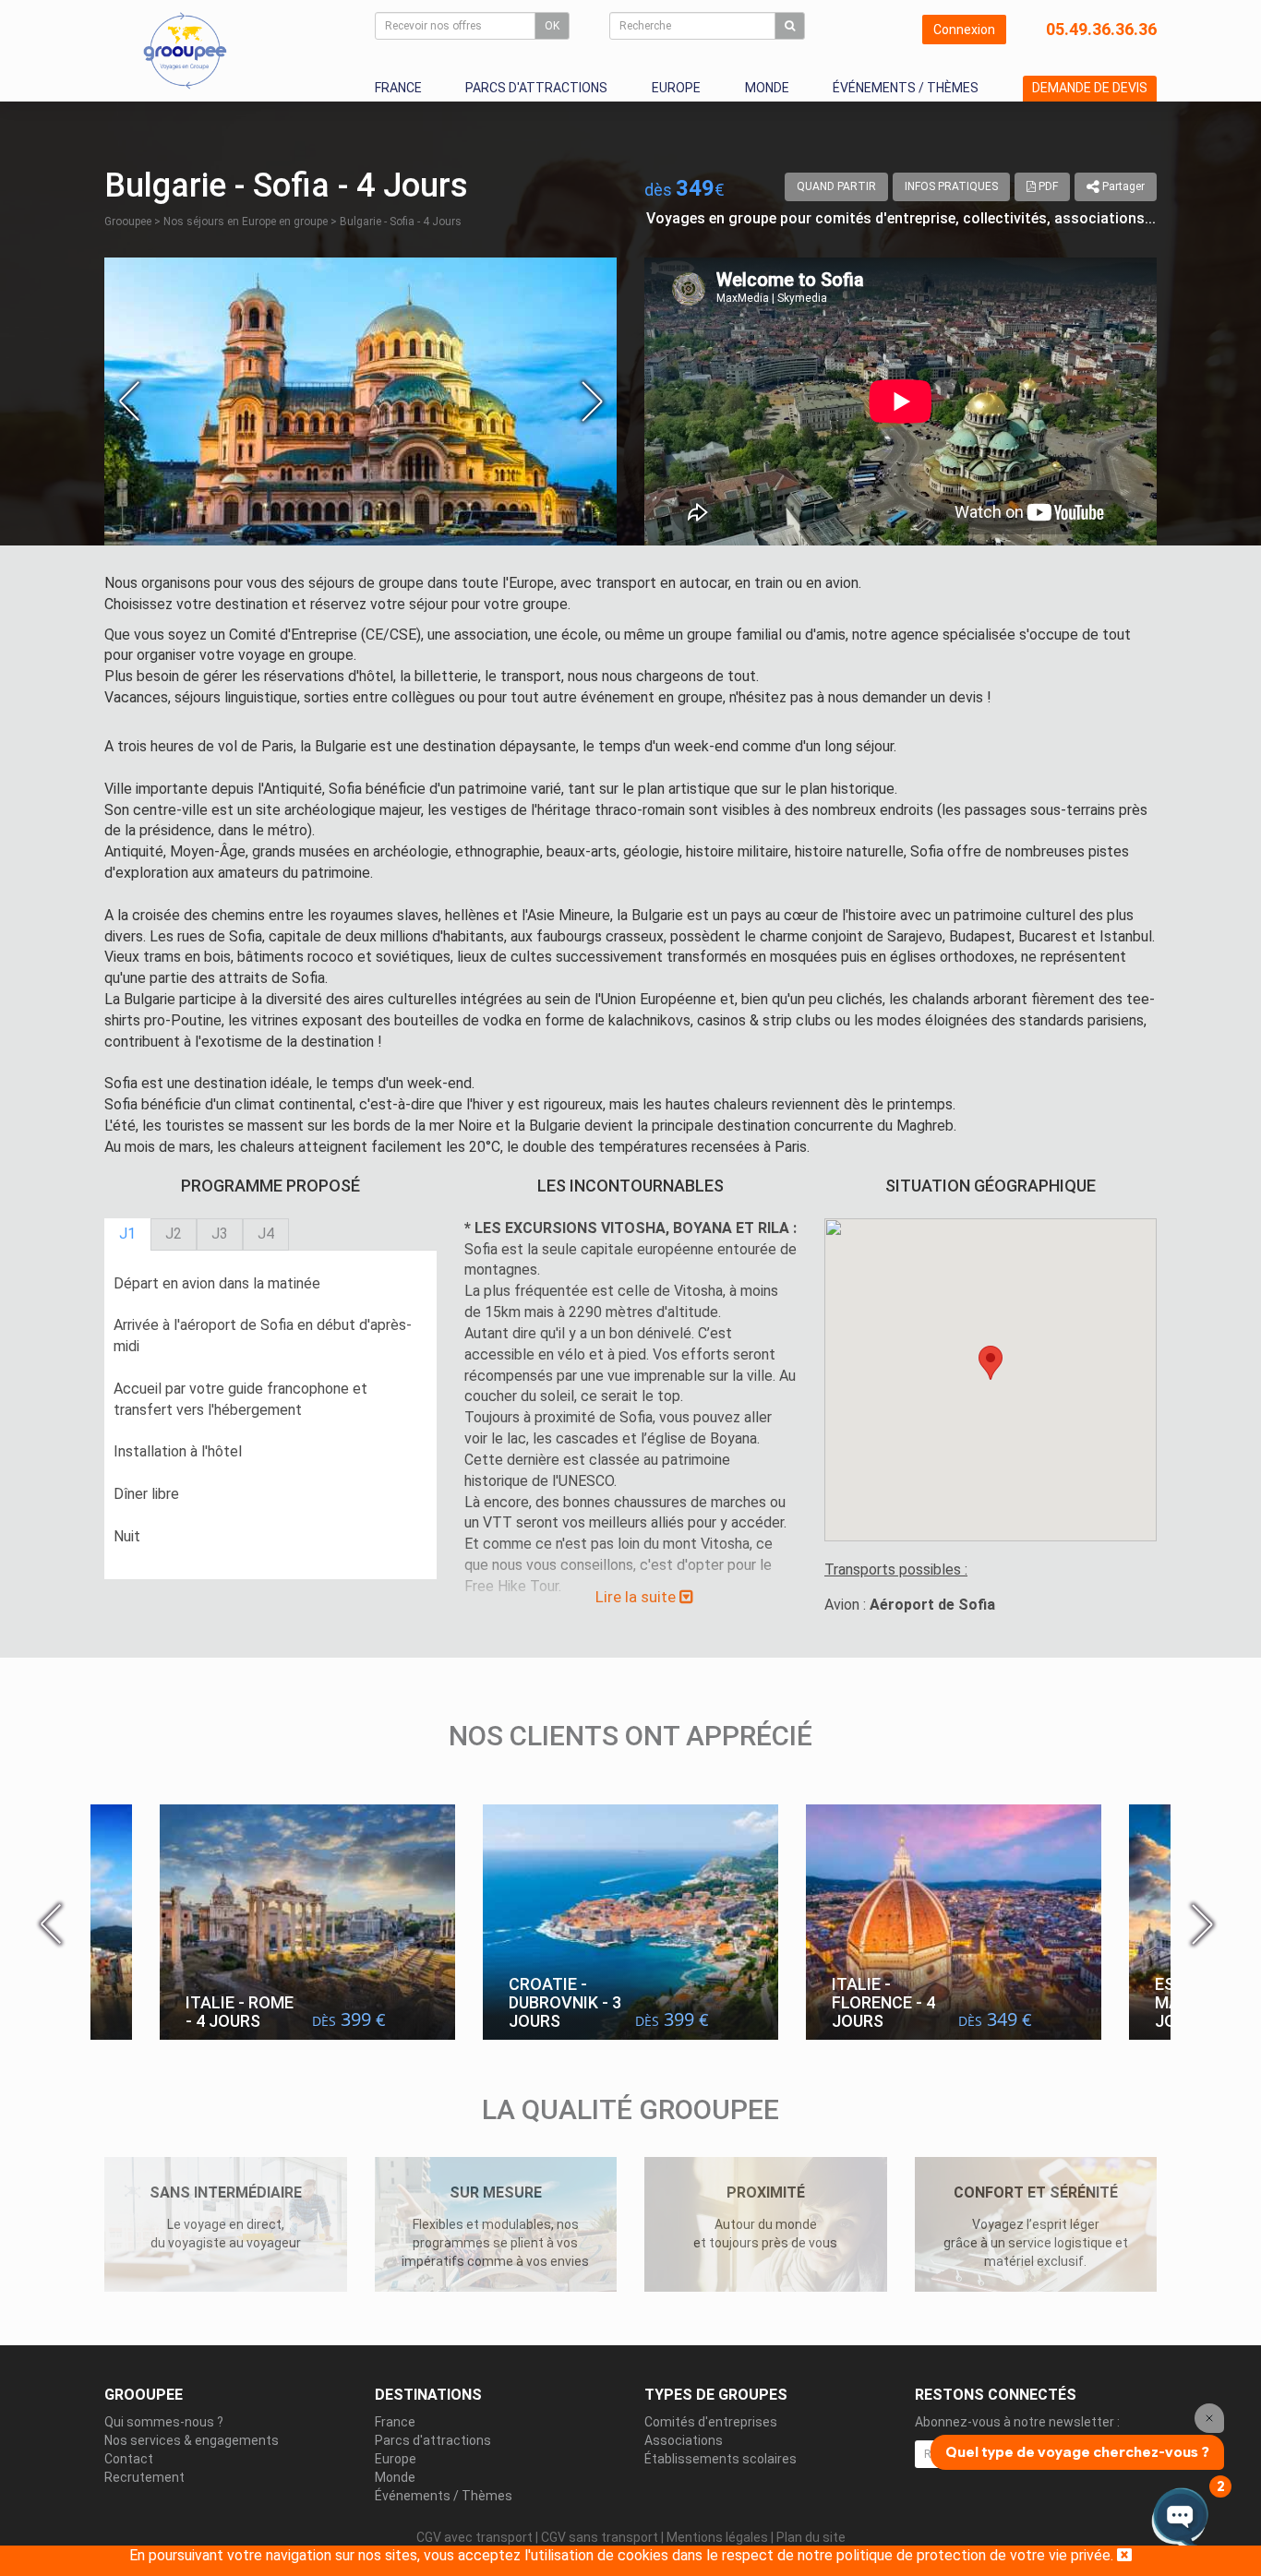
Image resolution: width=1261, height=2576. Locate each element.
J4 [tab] (266, 1234)
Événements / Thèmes (906, 88)
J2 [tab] (174, 1234)
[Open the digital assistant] (1180, 2518)
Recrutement (144, 2477)
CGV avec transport (474, 2537)
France (398, 88)
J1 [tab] (127, 1234)
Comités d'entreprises (711, 2422)
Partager (1122, 186)
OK (552, 26)
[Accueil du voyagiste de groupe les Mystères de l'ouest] (185, 50)
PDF (1047, 186)
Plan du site (811, 2537)
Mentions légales (717, 2537)
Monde (767, 88)
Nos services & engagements (192, 2440)
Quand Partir (836, 186)
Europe (676, 88)
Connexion (964, 30)
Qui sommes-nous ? (164, 2422)
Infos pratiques (951, 186)
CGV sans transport (600, 2537)
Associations (684, 2440)
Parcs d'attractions (536, 88)
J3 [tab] (220, 1234)
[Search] (790, 26)
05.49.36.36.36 (1101, 29)
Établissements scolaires (721, 2459)
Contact (129, 2459)
